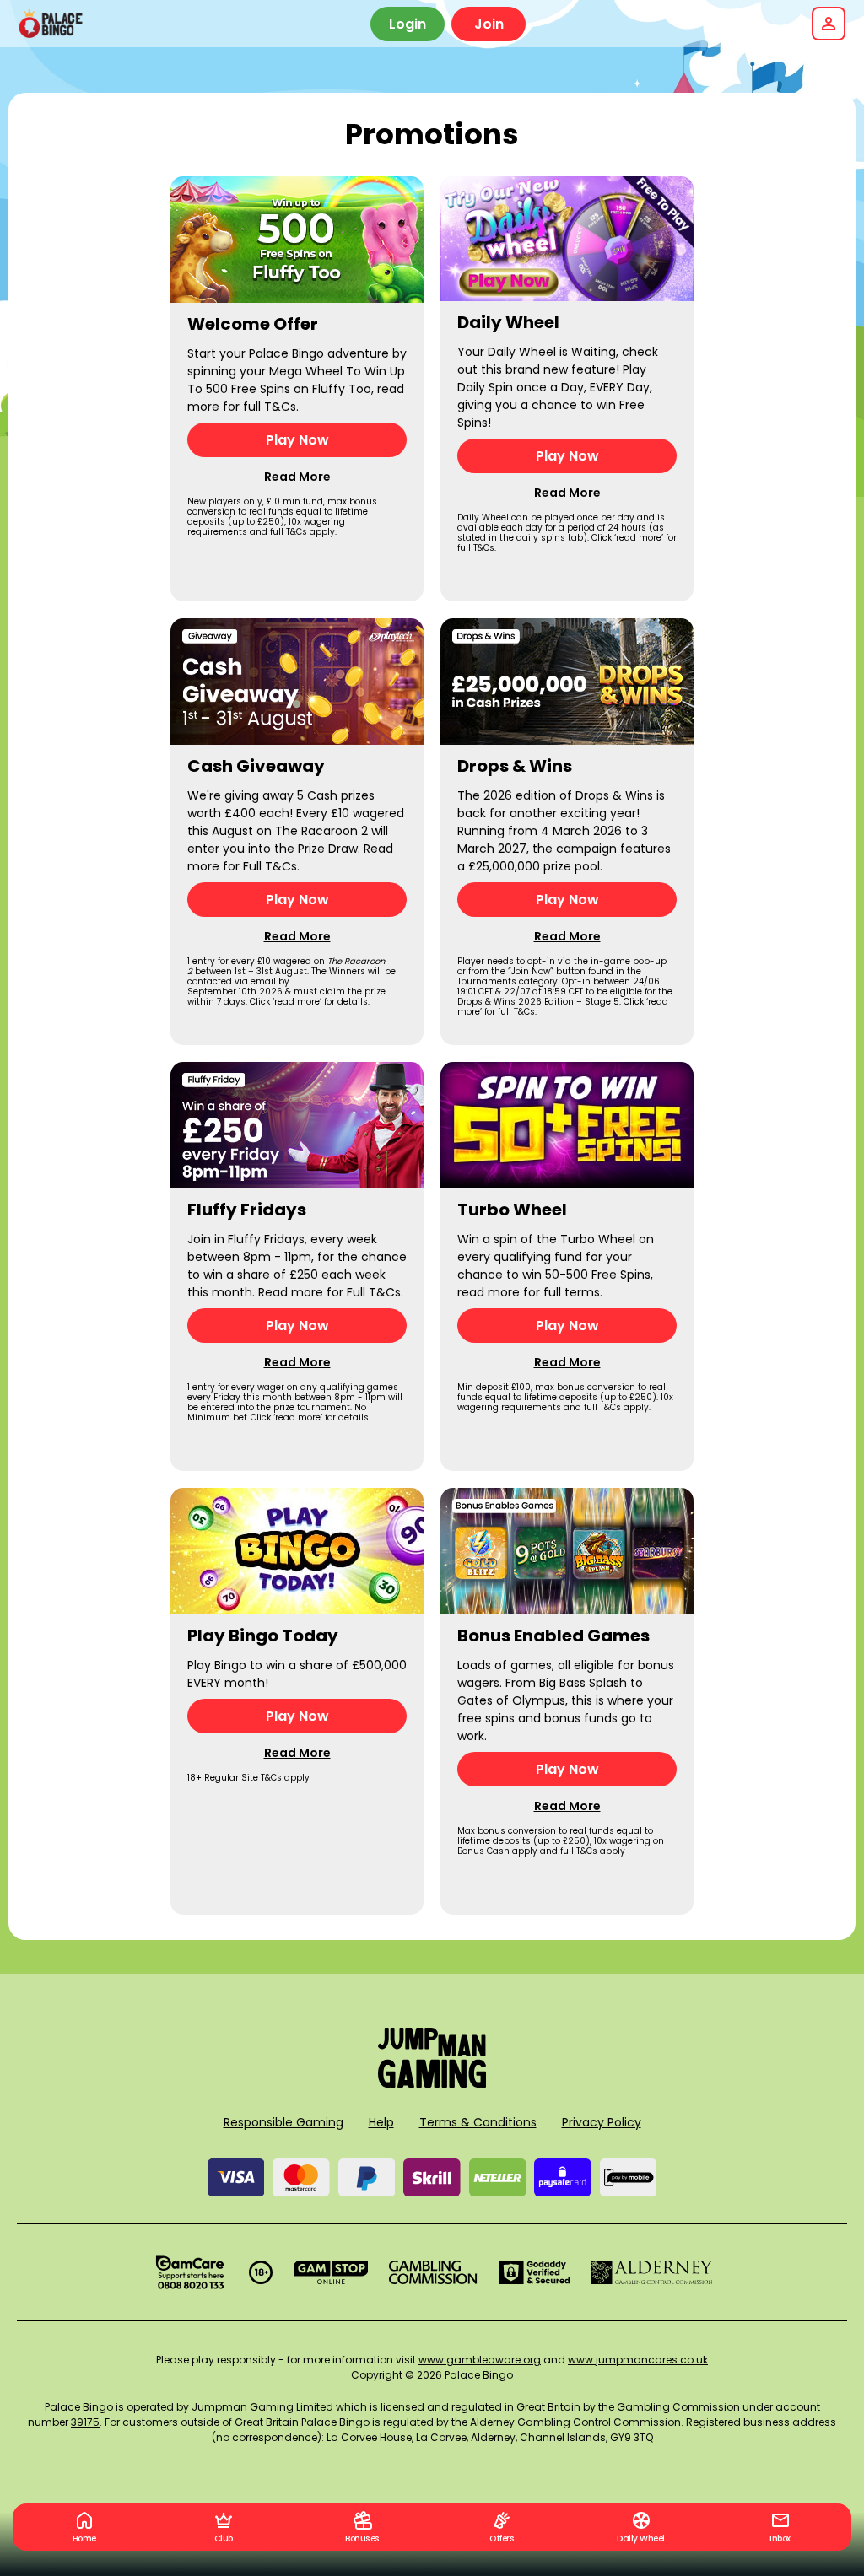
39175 (85, 2422)
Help (381, 2122)
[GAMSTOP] (331, 2272)
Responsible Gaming (283, 2122)
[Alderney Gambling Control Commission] (652, 2272)
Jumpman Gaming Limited (262, 2407)
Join (489, 24)
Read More (297, 477)
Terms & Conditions (478, 2122)
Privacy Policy (602, 2122)
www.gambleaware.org (480, 2360)
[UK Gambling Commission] (433, 2272)
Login (408, 24)
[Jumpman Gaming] (432, 2083)
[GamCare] (190, 2272)
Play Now (297, 440)
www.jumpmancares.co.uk (638, 2360)
